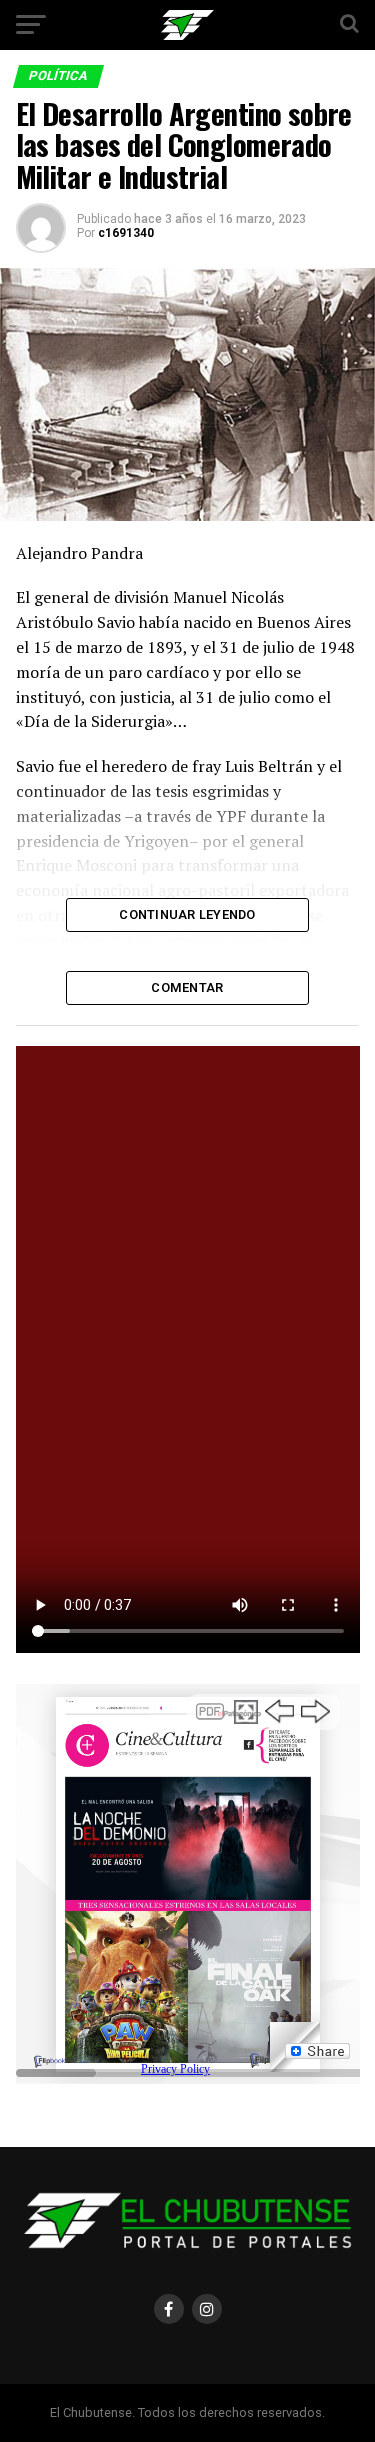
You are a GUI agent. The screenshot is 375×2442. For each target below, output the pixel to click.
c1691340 (126, 233)
